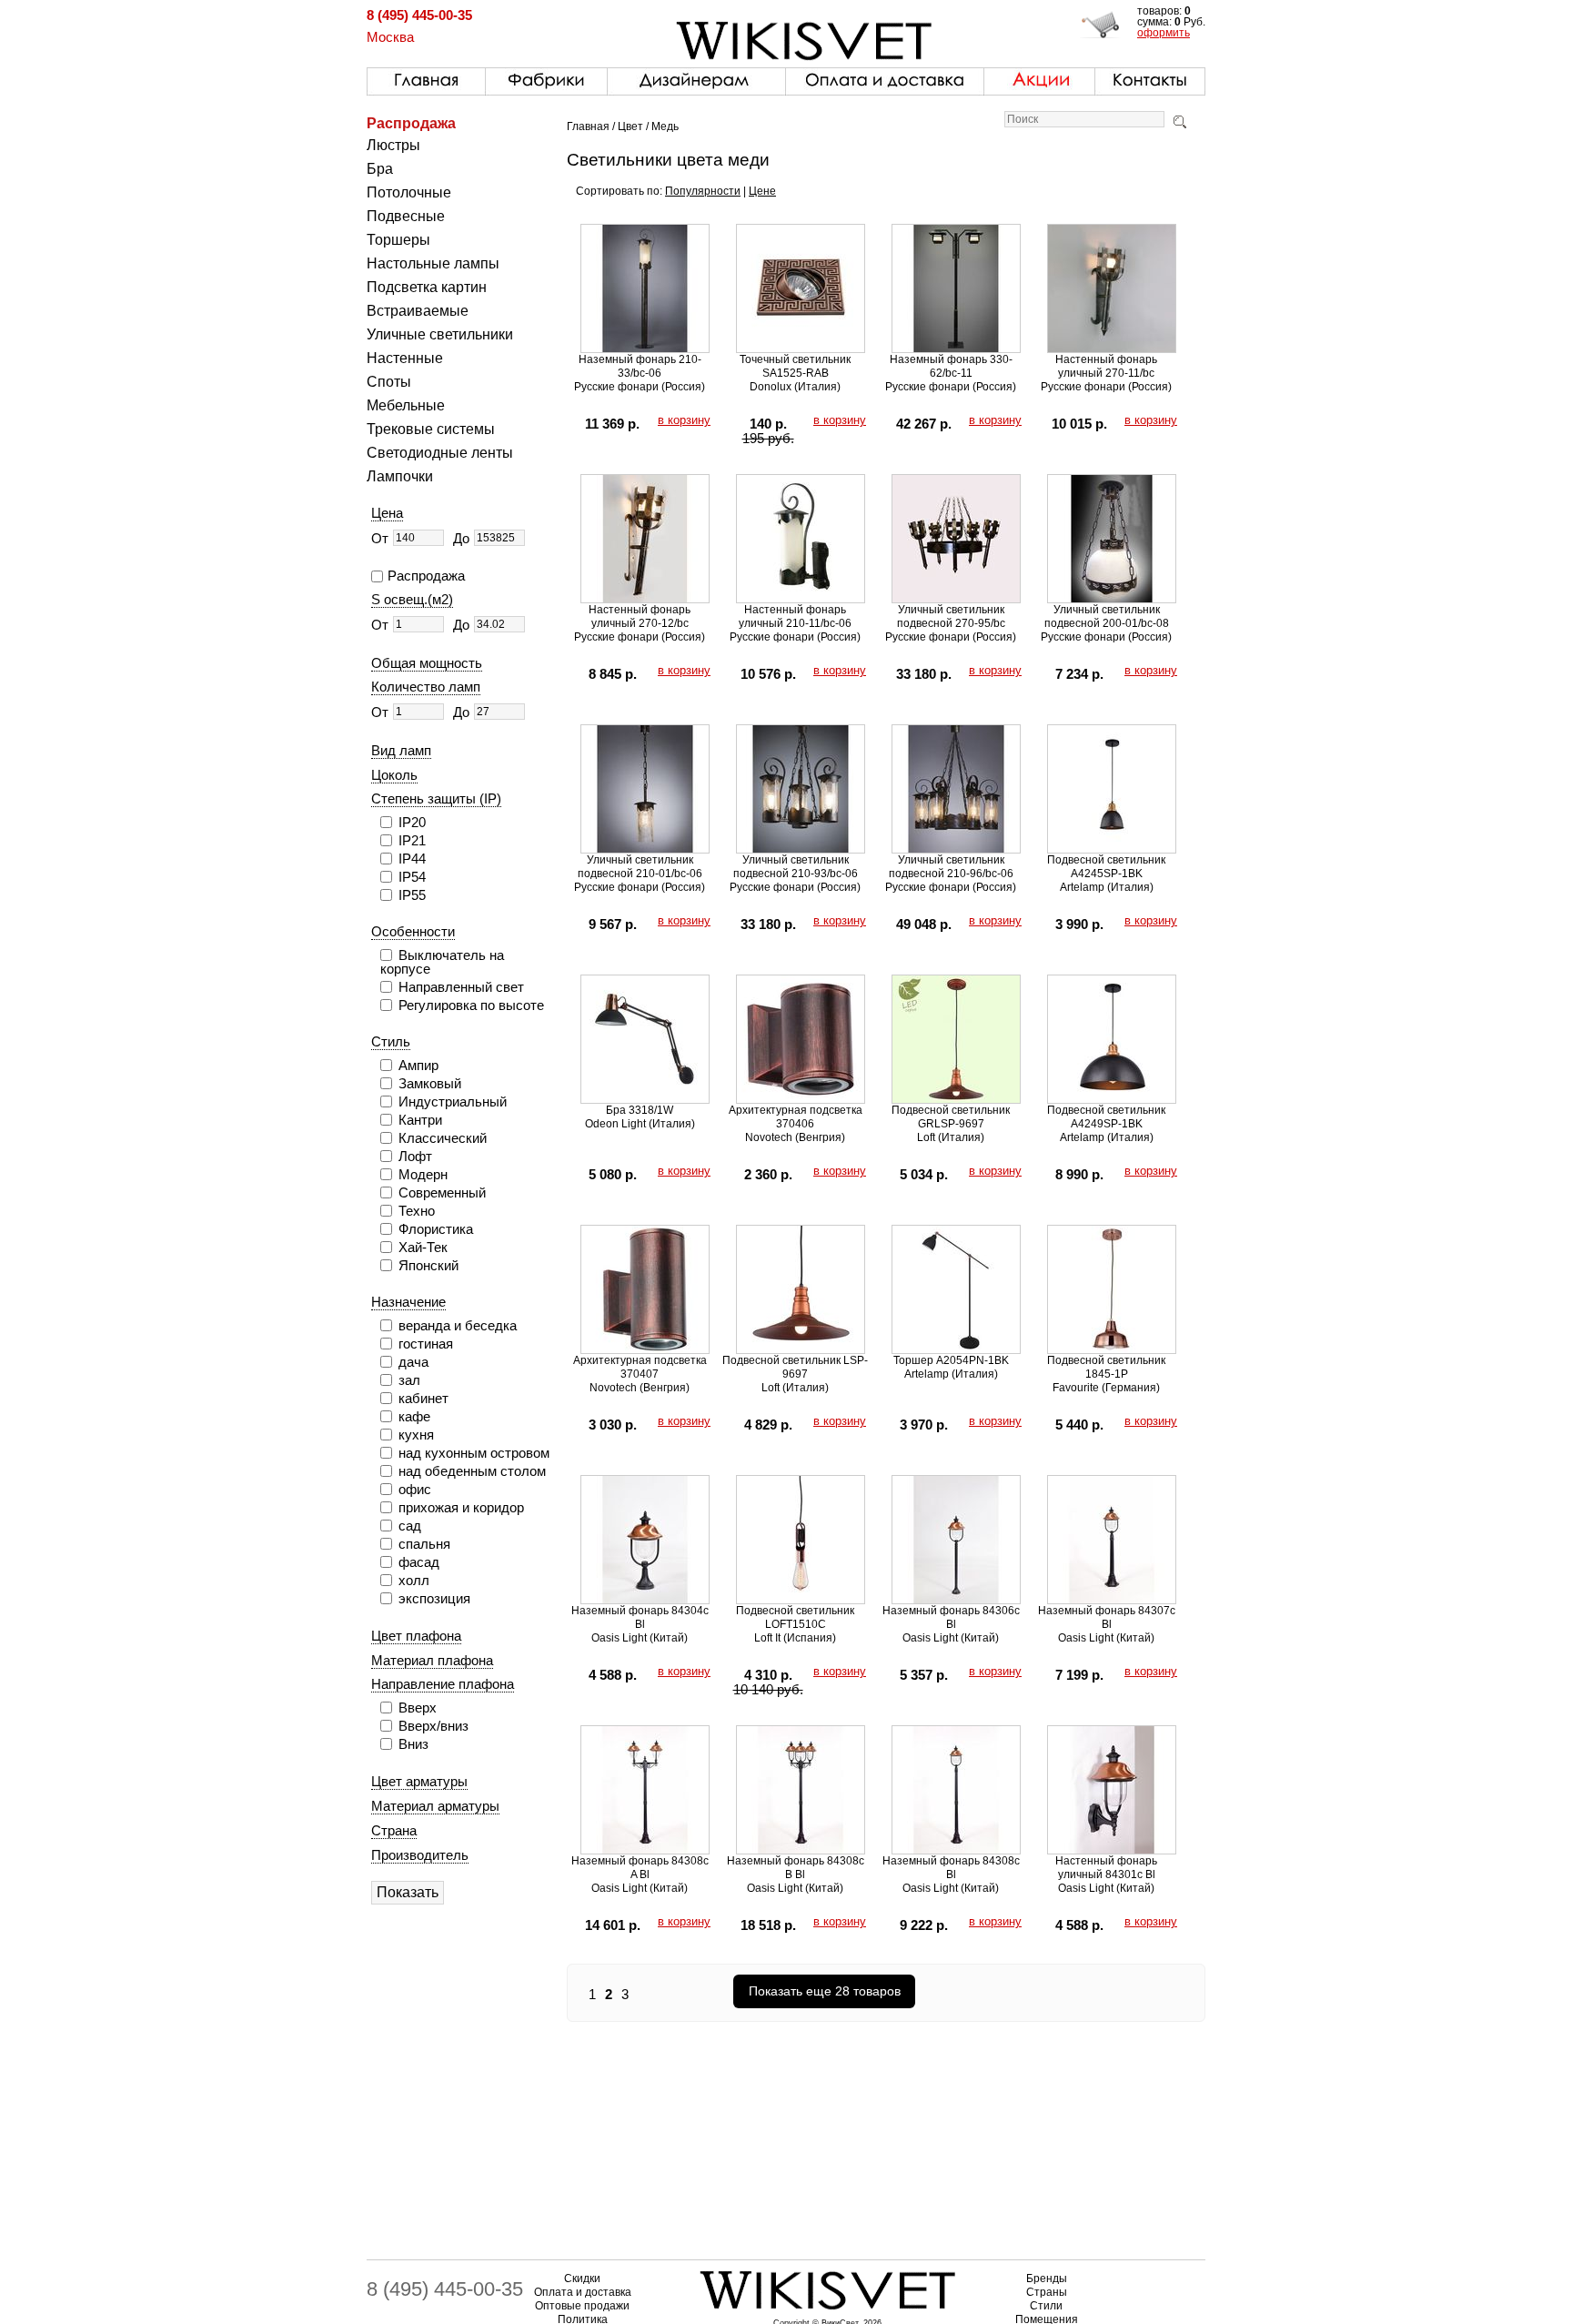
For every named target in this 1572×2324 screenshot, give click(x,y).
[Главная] (426, 77)
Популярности (703, 191)
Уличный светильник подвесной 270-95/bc (951, 616)
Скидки (582, 2279)
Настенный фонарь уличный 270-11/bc (1106, 366)
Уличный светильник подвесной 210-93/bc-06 (796, 867)
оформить (1164, 33)
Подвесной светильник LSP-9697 (795, 1367)
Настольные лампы (433, 263)
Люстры (393, 145)
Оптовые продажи (582, 2306)
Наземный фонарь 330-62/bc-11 (951, 366)
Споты (389, 382)
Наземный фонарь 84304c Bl (640, 1617)
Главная (588, 126)
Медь (665, 126)
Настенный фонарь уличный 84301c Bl (1106, 1868)
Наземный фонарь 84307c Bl (1107, 1617)
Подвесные (406, 216)
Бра (380, 169)
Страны (1047, 2292)
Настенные (405, 358)
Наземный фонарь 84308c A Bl (640, 1868)
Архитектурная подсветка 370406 (796, 1117)
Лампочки (400, 476)
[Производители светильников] (546, 77)
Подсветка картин (427, 287)
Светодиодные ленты (440, 453)
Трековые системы (431, 429)
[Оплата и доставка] (885, 77)
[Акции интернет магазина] (1039, 77)
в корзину (684, 420)
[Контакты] (1150, 77)
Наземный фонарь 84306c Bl (951, 1617)
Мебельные (406, 405)
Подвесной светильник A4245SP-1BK (1106, 867)
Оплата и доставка (583, 2292)
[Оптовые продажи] (696, 77)
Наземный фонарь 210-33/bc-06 (640, 366)
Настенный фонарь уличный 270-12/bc (640, 616)
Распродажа (411, 123)
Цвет (630, 126)
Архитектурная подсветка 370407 (640, 1367)
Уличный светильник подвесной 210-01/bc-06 (640, 867)
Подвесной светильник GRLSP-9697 (951, 1117)
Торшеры (398, 240)
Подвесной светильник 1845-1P (1106, 1367)
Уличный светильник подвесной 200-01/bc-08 (1107, 616)
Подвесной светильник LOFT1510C (795, 1617)
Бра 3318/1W (640, 1110)
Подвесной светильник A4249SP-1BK (1106, 1117)
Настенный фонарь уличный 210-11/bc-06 (795, 616)
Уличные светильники (440, 334)
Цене (762, 191)
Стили (1046, 2306)
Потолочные (409, 192)
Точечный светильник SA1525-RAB (795, 366)
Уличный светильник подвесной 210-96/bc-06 (951, 867)
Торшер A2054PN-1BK (951, 1360)
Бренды (1047, 2279)
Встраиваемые (418, 311)
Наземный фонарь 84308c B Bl (796, 1868)
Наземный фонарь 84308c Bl (951, 1868)
